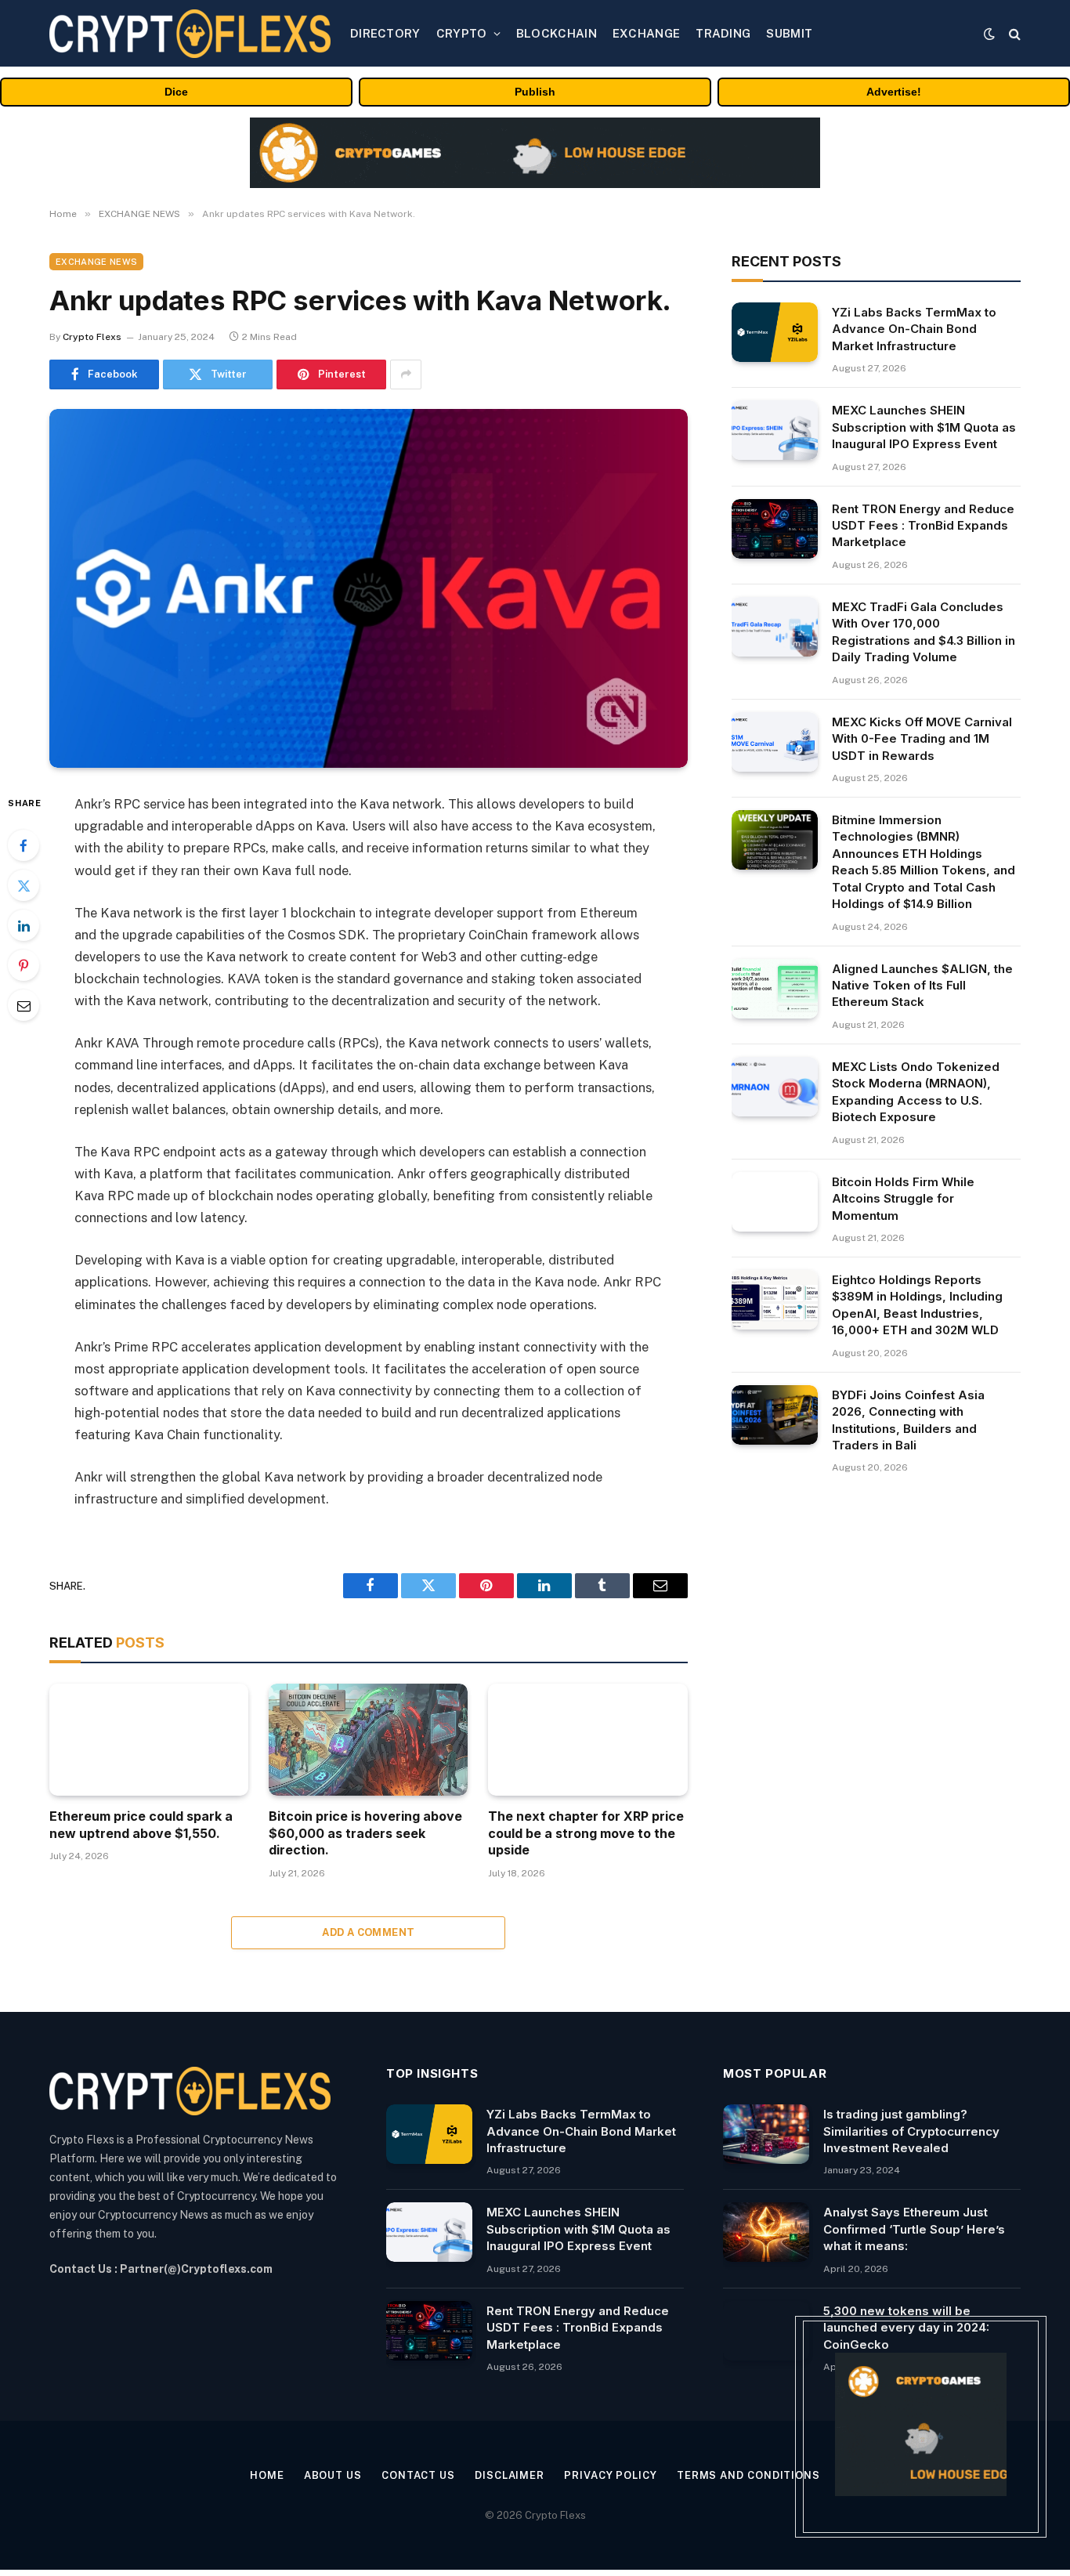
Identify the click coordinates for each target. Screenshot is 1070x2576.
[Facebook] (23, 845)
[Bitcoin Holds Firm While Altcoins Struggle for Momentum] (775, 1202)
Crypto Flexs (92, 337)
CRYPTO (462, 33)
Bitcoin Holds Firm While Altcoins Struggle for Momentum (903, 1199)
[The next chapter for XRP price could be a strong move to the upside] (587, 1740)
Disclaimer (510, 2475)
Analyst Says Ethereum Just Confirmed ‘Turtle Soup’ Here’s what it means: (914, 2229)
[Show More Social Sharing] (406, 374)
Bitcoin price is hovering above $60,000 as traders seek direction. (365, 1833)
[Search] (1013, 33)
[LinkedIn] (23, 925)
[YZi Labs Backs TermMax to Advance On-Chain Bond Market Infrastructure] (775, 332)
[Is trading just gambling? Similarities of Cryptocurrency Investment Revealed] (766, 2134)
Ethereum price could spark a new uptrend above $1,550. (141, 1825)
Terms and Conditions (748, 2475)
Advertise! (894, 92)
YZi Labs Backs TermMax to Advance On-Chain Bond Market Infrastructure (914, 329)
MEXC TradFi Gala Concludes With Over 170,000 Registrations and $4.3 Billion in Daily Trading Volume (924, 632)
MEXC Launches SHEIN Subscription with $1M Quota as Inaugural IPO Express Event (924, 427)
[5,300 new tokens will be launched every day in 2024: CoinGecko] (766, 2331)
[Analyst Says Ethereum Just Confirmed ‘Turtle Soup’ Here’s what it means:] (766, 2232)
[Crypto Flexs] (190, 34)
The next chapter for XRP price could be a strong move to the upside (586, 1833)
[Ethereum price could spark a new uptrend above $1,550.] (149, 1740)
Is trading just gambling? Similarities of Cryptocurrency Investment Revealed (911, 2131)
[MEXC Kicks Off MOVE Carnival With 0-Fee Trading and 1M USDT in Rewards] (775, 742)
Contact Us (418, 2475)
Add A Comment (368, 1932)
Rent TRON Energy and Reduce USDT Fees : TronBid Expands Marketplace (923, 526)
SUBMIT (789, 33)
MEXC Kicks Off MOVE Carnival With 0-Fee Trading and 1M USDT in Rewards (922, 739)
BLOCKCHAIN (557, 33)
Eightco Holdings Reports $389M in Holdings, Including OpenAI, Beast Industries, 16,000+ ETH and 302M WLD (917, 1305)
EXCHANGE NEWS (96, 262)
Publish (535, 92)
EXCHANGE (646, 33)
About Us (333, 2475)
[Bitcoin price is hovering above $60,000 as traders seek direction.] (368, 1740)
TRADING (723, 33)
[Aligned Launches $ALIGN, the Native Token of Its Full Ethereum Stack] (775, 989)
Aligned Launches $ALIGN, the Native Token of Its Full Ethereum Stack (922, 986)
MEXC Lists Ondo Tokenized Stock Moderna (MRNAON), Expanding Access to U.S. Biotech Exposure (916, 1092)
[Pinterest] (23, 965)
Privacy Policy (611, 2475)
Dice (176, 92)
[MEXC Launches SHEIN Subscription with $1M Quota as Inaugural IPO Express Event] (775, 430)
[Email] (23, 1005)
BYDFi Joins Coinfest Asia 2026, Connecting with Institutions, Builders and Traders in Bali (908, 1420)
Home (267, 2475)
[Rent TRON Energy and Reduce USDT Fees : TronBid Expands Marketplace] (775, 529)
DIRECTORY (385, 33)
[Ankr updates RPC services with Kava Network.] (369, 588)
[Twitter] (23, 885)
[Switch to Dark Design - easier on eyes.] (989, 34)
